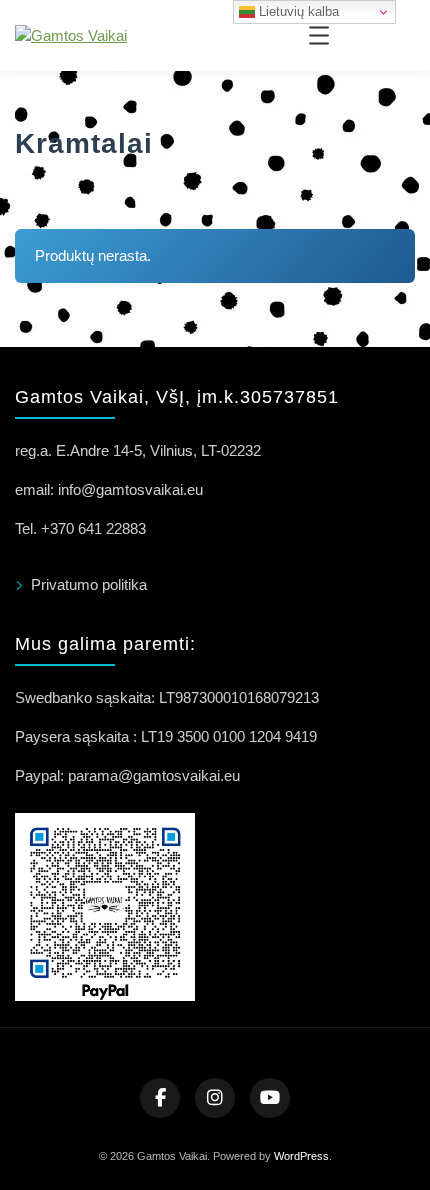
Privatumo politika (89, 584)
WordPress (301, 1156)
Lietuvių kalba (297, 11)
